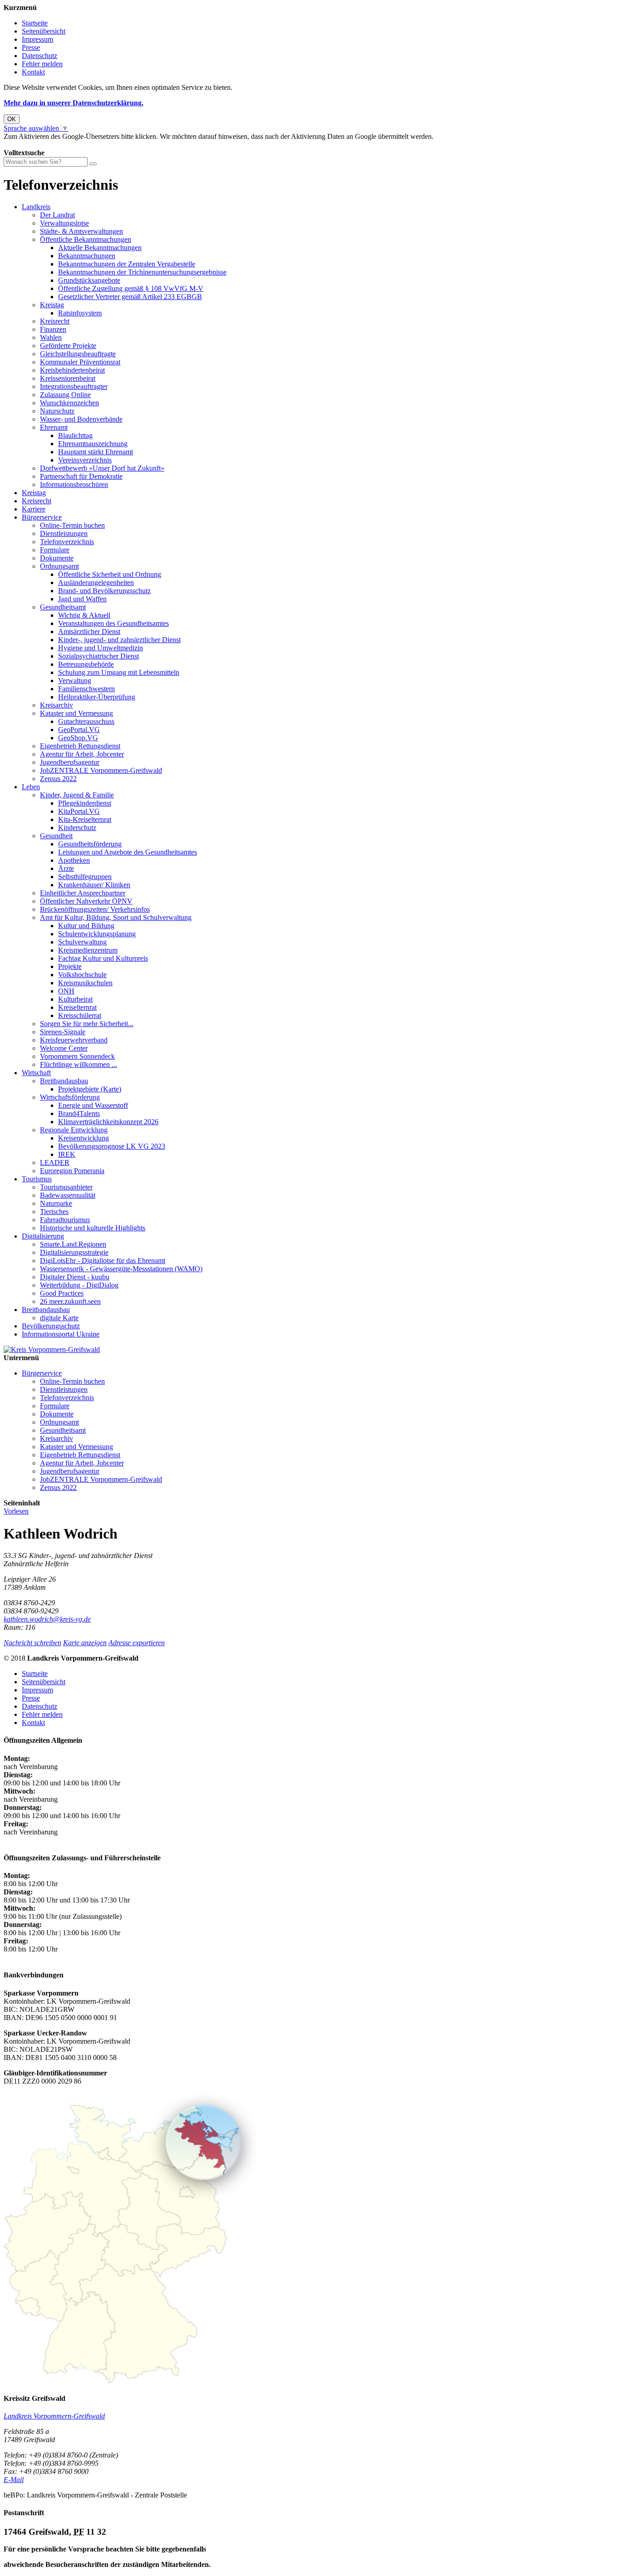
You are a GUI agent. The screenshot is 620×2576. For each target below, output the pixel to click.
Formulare (55, 550)
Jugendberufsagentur (70, 762)
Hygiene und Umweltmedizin (101, 648)
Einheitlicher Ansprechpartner (83, 893)
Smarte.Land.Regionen (73, 1244)
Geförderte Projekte (68, 346)
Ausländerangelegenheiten (96, 583)
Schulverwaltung (82, 942)
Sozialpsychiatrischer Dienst (98, 656)
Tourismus (37, 1179)
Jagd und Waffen (82, 599)
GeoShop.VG (78, 738)
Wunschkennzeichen (69, 403)
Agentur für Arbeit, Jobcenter (82, 754)
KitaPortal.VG (79, 811)
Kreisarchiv (57, 705)
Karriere (34, 509)
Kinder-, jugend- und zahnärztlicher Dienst (119, 640)
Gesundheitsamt (63, 607)
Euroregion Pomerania (72, 1171)
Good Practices (62, 1293)
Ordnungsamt (59, 566)
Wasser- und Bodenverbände (81, 419)
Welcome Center (64, 1048)
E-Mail (14, 2480)
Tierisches (54, 1212)
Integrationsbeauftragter (74, 386)
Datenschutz (39, 56)
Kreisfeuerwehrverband (74, 1040)
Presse (31, 47)
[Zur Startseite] (52, 1349)
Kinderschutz (77, 828)
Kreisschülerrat (80, 1015)
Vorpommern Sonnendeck (77, 1056)
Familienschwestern (86, 689)
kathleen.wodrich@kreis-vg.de (47, 1619)
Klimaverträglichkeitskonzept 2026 (108, 1122)
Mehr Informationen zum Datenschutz (58, 145)
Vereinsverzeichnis (85, 460)
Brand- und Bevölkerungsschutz (104, 591)
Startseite (35, 23)
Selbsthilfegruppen (85, 877)
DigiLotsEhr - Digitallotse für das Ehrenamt (103, 1261)
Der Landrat (57, 215)
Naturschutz (57, 411)
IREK (67, 1154)
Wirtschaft (36, 1073)
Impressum (37, 39)
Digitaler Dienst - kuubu (75, 1277)
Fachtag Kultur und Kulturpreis (103, 958)
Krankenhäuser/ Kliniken (94, 885)
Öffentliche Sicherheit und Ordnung (110, 574)
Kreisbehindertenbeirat (72, 370)
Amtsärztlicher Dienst (89, 632)
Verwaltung (75, 681)
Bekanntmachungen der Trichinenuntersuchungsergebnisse (142, 272)
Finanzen (53, 329)
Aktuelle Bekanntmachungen (100, 248)
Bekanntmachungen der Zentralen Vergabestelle (127, 264)
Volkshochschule (82, 975)
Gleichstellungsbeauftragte (78, 354)
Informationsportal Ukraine (61, 1334)
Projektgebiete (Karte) (90, 1089)
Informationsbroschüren (74, 484)
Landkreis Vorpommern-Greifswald (54, 2416)
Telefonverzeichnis (67, 542)
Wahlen (51, 337)
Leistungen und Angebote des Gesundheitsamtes (128, 852)
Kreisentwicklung (84, 1138)
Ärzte (66, 868)
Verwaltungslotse (64, 223)
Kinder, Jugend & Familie (77, 795)
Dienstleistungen (64, 533)
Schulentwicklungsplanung (97, 934)
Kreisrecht (55, 321)
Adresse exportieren (137, 1643)
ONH (66, 991)
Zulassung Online (65, 395)
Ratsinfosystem (80, 313)
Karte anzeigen (85, 1643)
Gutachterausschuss (86, 721)
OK (12, 119)
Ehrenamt (54, 427)
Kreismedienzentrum (88, 950)
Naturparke (56, 1203)
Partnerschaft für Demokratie (81, 476)
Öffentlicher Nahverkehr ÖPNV (86, 901)
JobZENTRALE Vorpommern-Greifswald (101, 770)
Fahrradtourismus (65, 1220)
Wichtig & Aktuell (84, 615)
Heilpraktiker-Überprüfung (97, 697)
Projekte (70, 966)
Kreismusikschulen (85, 983)
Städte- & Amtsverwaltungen (81, 231)
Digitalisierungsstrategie (74, 1252)
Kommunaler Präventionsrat (80, 362)
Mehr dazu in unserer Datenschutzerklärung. (74, 103)
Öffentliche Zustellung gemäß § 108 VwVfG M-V (131, 288)
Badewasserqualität (68, 1195)
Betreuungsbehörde (86, 664)
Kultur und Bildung (86, 926)
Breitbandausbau (64, 1081)
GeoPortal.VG (79, 730)
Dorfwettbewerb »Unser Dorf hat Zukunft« (102, 468)
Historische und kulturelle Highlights (93, 1228)
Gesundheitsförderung (90, 844)
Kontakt (33, 72)
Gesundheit (56, 836)
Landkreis (36, 207)
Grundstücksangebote (89, 280)
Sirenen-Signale (63, 1032)
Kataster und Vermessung (76, 713)
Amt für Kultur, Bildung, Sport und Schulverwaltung (116, 917)
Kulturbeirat (75, 999)
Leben (31, 787)
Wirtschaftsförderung (70, 1097)
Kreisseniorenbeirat (68, 378)
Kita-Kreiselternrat (85, 819)
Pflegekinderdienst (85, 803)
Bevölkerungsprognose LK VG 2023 (112, 1146)
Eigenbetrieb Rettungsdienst (80, 746)
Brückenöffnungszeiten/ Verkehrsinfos (95, 909)
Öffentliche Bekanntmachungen (86, 239)
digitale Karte (59, 1318)
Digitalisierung (43, 1236)
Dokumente (57, 558)
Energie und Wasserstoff (93, 1105)
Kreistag (52, 305)
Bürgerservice (42, 517)
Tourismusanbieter (66, 1187)
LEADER (55, 1163)
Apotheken (74, 860)
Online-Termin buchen (72, 525)
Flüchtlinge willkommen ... (79, 1064)
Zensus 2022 (58, 779)
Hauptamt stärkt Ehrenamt (96, 452)
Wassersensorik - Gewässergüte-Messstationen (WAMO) (121, 1269)
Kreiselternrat (77, 1007)
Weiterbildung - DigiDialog (79, 1285)
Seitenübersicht (44, 31)
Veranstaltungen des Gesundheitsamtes (113, 623)
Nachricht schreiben (32, 1643)
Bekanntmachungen (87, 256)
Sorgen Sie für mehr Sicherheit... (87, 1024)
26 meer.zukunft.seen (70, 1301)
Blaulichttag (75, 435)
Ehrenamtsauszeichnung (93, 444)
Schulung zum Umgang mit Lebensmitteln (119, 672)
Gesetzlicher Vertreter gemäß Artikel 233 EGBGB (130, 297)
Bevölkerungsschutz (51, 1326)
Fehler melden (42, 64)
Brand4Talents (79, 1113)
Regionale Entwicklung (74, 1130)
